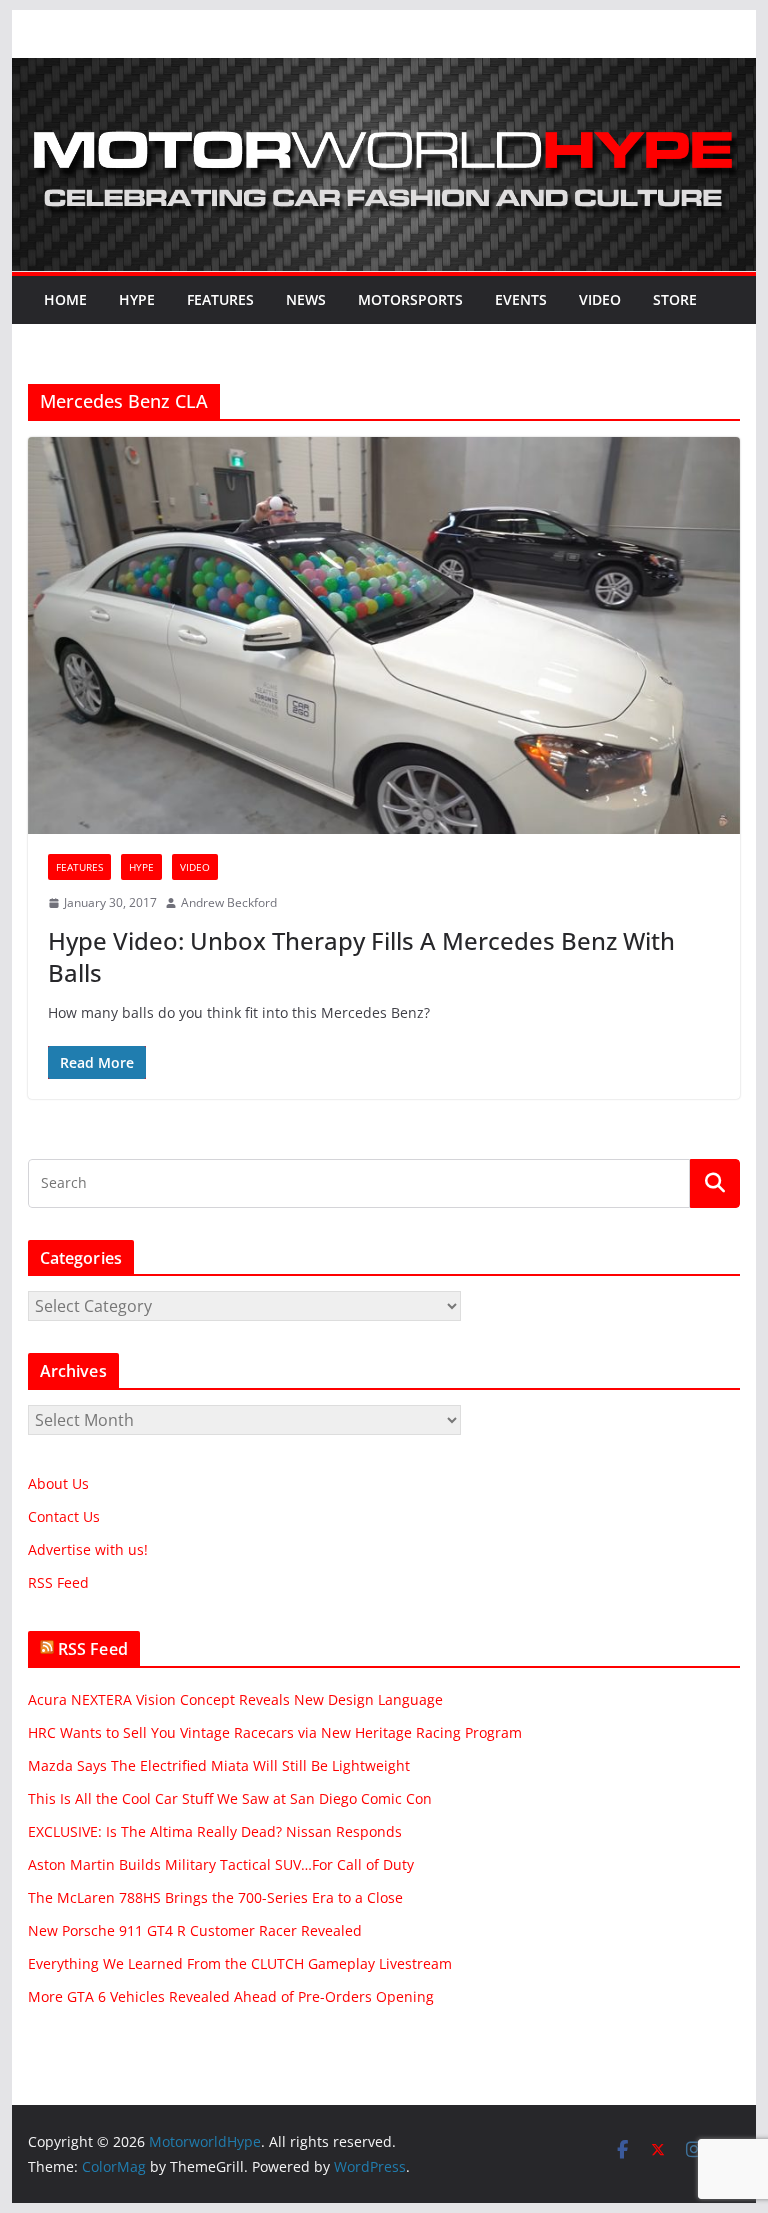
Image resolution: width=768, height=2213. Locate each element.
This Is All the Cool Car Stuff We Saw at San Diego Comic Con (230, 1798)
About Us (58, 1483)
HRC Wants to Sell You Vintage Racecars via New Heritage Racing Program (275, 1732)
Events (521, 299)
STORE (675, 299)
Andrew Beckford (229, 902)
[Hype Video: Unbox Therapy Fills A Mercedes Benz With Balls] (384, 635)
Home (65, 299)
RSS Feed (58, 1582)
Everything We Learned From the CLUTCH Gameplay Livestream (240, 1963)
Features (220, 299)
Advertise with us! (88, 1549)
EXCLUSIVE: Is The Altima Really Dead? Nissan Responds (215, 1831)
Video (600, 299)
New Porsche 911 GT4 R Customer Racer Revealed (195, 1930)
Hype (137, 299)
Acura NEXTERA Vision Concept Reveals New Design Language (235, 1699)
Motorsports (410, 299)
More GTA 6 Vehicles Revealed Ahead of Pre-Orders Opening (231, 1996)
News (306, 299)
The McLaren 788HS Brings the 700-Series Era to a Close (215, 1897)
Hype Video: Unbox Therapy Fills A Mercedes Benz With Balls (361, 956)
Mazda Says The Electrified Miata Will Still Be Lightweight (219, 1765)
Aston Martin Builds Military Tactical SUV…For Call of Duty (221, 1864)
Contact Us (64, 1516)
